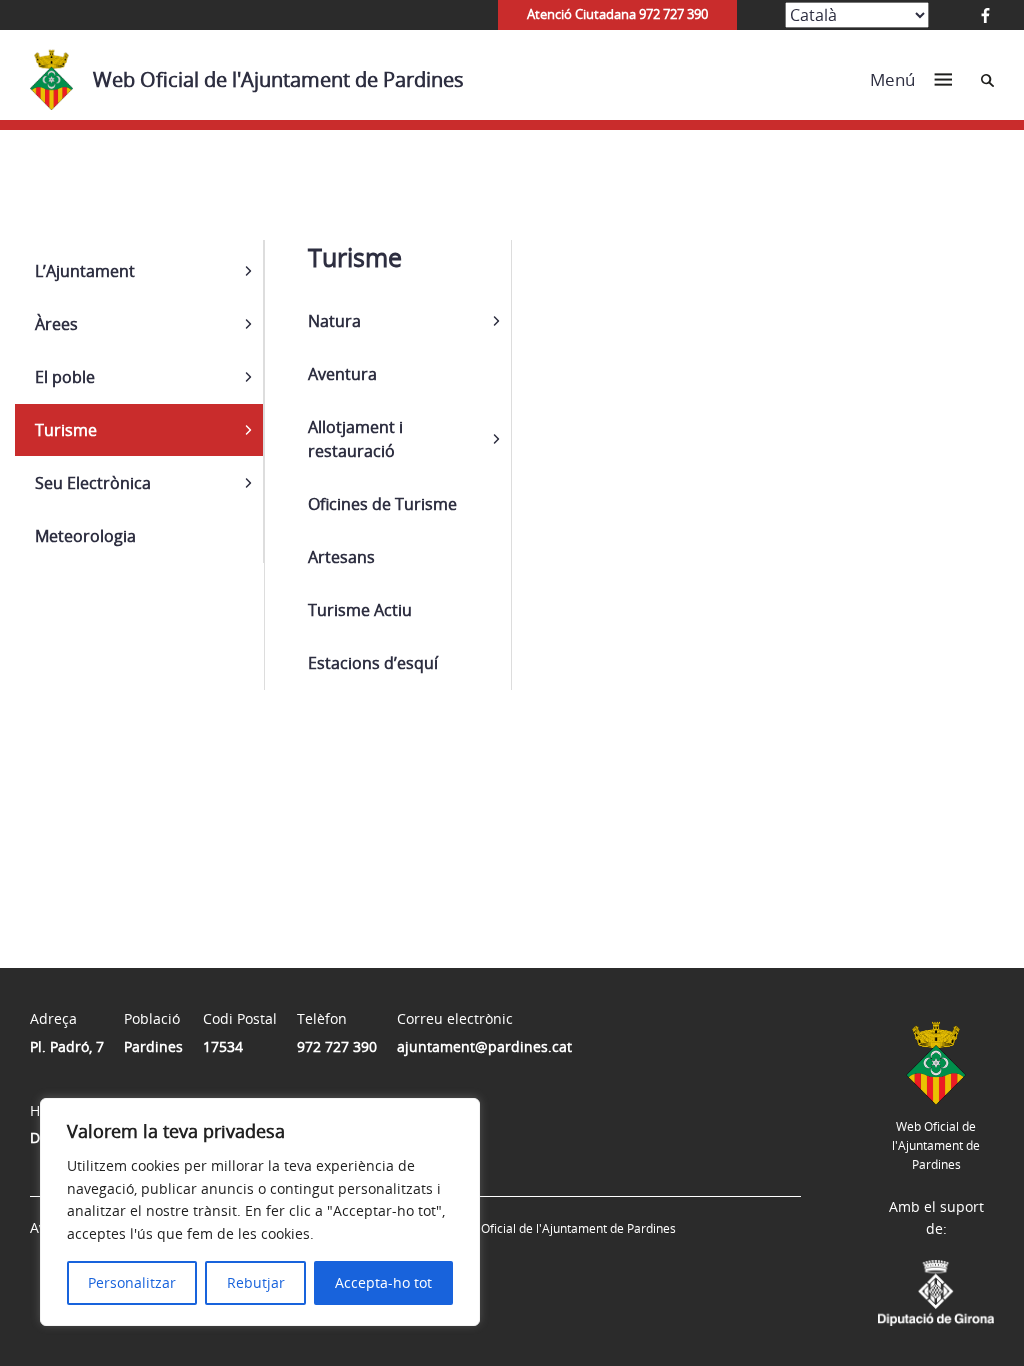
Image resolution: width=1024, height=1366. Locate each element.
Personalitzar (132, 1282)
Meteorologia (85, 536)
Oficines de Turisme (382, 504)
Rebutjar (256, 1282)
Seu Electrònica (93, 483)
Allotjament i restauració (355, 439)
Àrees (56, 324)
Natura (334, 321)
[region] (260, 1212)
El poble (65, 377)
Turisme (66, 430)
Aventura (342, 374)
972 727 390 (337, 1046)
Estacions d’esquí (373, 663)
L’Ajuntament (85, 271)
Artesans (341, 557)
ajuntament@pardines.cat (484, 1046)
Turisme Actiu (360, 610)
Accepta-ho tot (383, 1282)
